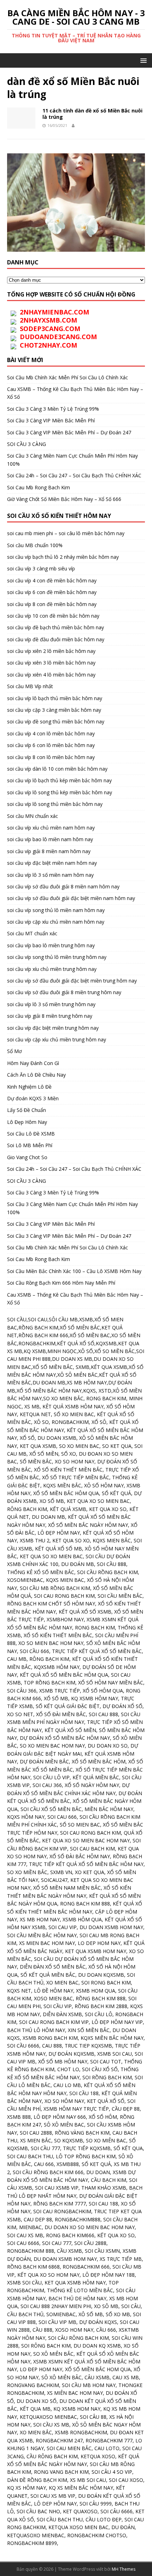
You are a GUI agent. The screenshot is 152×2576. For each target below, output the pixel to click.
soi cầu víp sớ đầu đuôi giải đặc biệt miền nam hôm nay (71, 898)
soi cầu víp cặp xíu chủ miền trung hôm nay (57, 1039)
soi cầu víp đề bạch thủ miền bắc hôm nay (55, 627)
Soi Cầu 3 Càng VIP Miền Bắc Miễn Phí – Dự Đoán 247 (69, 432)
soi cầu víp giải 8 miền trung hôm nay (50, 1016)
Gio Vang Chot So (27, 1157)
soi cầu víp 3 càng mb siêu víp (41, 568)
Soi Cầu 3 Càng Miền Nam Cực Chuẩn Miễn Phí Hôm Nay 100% (72, 1208)
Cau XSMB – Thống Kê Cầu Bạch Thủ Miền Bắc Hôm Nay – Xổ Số (75, 1299)
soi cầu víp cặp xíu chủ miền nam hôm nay (56, 922)
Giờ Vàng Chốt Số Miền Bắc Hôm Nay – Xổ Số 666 (64, 499)
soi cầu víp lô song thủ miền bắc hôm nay (55, 804)
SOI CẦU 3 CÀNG (27, 444)
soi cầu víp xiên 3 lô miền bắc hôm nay (51, 663)
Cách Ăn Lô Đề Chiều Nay (36, 1075)
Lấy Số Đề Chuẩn (27, 1110)
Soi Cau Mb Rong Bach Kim (39, 487)
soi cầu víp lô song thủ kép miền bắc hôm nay (60, 792)
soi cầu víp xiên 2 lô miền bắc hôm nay (51, 651)
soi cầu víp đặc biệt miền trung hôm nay (53, 1028)
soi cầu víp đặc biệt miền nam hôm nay (52, 863)
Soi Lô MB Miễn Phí (30, 1145)
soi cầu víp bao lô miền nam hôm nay (50, 839)
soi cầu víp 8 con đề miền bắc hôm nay (52, 604)
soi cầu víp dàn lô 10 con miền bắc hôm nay (57, 769)
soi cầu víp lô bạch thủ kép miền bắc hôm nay (59, 780)
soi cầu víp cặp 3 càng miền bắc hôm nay (54, 710)
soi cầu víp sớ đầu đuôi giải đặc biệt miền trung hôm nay (72, 981)
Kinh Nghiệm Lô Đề (29, 1087)
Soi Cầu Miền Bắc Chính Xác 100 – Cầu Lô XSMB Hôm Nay (74, 1271)
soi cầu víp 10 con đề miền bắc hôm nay (53, 616)
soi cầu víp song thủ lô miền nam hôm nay (56, 910)
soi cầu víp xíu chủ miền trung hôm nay (52, 969)
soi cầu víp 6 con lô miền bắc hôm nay (51, 745)
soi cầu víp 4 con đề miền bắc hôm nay (52, 580)
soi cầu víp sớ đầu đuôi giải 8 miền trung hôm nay (64, 992)
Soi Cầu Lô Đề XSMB (31, 1134)
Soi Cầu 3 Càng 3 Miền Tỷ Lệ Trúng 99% (53, 409)
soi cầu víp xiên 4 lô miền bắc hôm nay (51, 675)
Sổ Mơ (14, 1051)
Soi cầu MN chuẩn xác (33, 816)
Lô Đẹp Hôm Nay (27, 1122)
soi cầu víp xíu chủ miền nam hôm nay (51, 828)
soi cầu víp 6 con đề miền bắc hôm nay (52, 592)
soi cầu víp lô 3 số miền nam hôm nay (50, 875)
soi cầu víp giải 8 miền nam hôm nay (49, 851)
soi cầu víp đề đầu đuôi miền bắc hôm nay (56, 639)
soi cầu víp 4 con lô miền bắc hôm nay (51, 733)
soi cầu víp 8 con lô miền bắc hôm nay (51, 757)
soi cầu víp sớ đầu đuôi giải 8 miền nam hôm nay (63, 886)
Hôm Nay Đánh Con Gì (33, 1063)
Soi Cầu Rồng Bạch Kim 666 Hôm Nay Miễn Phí (61, 1283)
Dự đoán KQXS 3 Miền (33, 1098)
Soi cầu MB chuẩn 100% (35, 545)
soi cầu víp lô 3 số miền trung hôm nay (51, 1004)
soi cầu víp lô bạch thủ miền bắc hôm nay (55, 698)
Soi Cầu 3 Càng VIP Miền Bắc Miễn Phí (51, 420)
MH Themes (124, 2569)
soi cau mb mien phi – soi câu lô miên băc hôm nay (66, 533)
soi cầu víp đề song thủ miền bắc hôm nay (56, 721)
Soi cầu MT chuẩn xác (32, 933)
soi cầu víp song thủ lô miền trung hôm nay (57, 957)
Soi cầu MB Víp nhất (30, 686)
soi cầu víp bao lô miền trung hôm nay (51, 945)
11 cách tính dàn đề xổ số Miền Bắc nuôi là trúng (92, 114)
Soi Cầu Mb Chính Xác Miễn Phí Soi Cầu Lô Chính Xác (68, 377)
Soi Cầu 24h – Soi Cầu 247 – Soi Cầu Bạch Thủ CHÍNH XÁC (74, 475)
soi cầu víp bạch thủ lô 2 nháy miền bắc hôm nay (63, 557)
